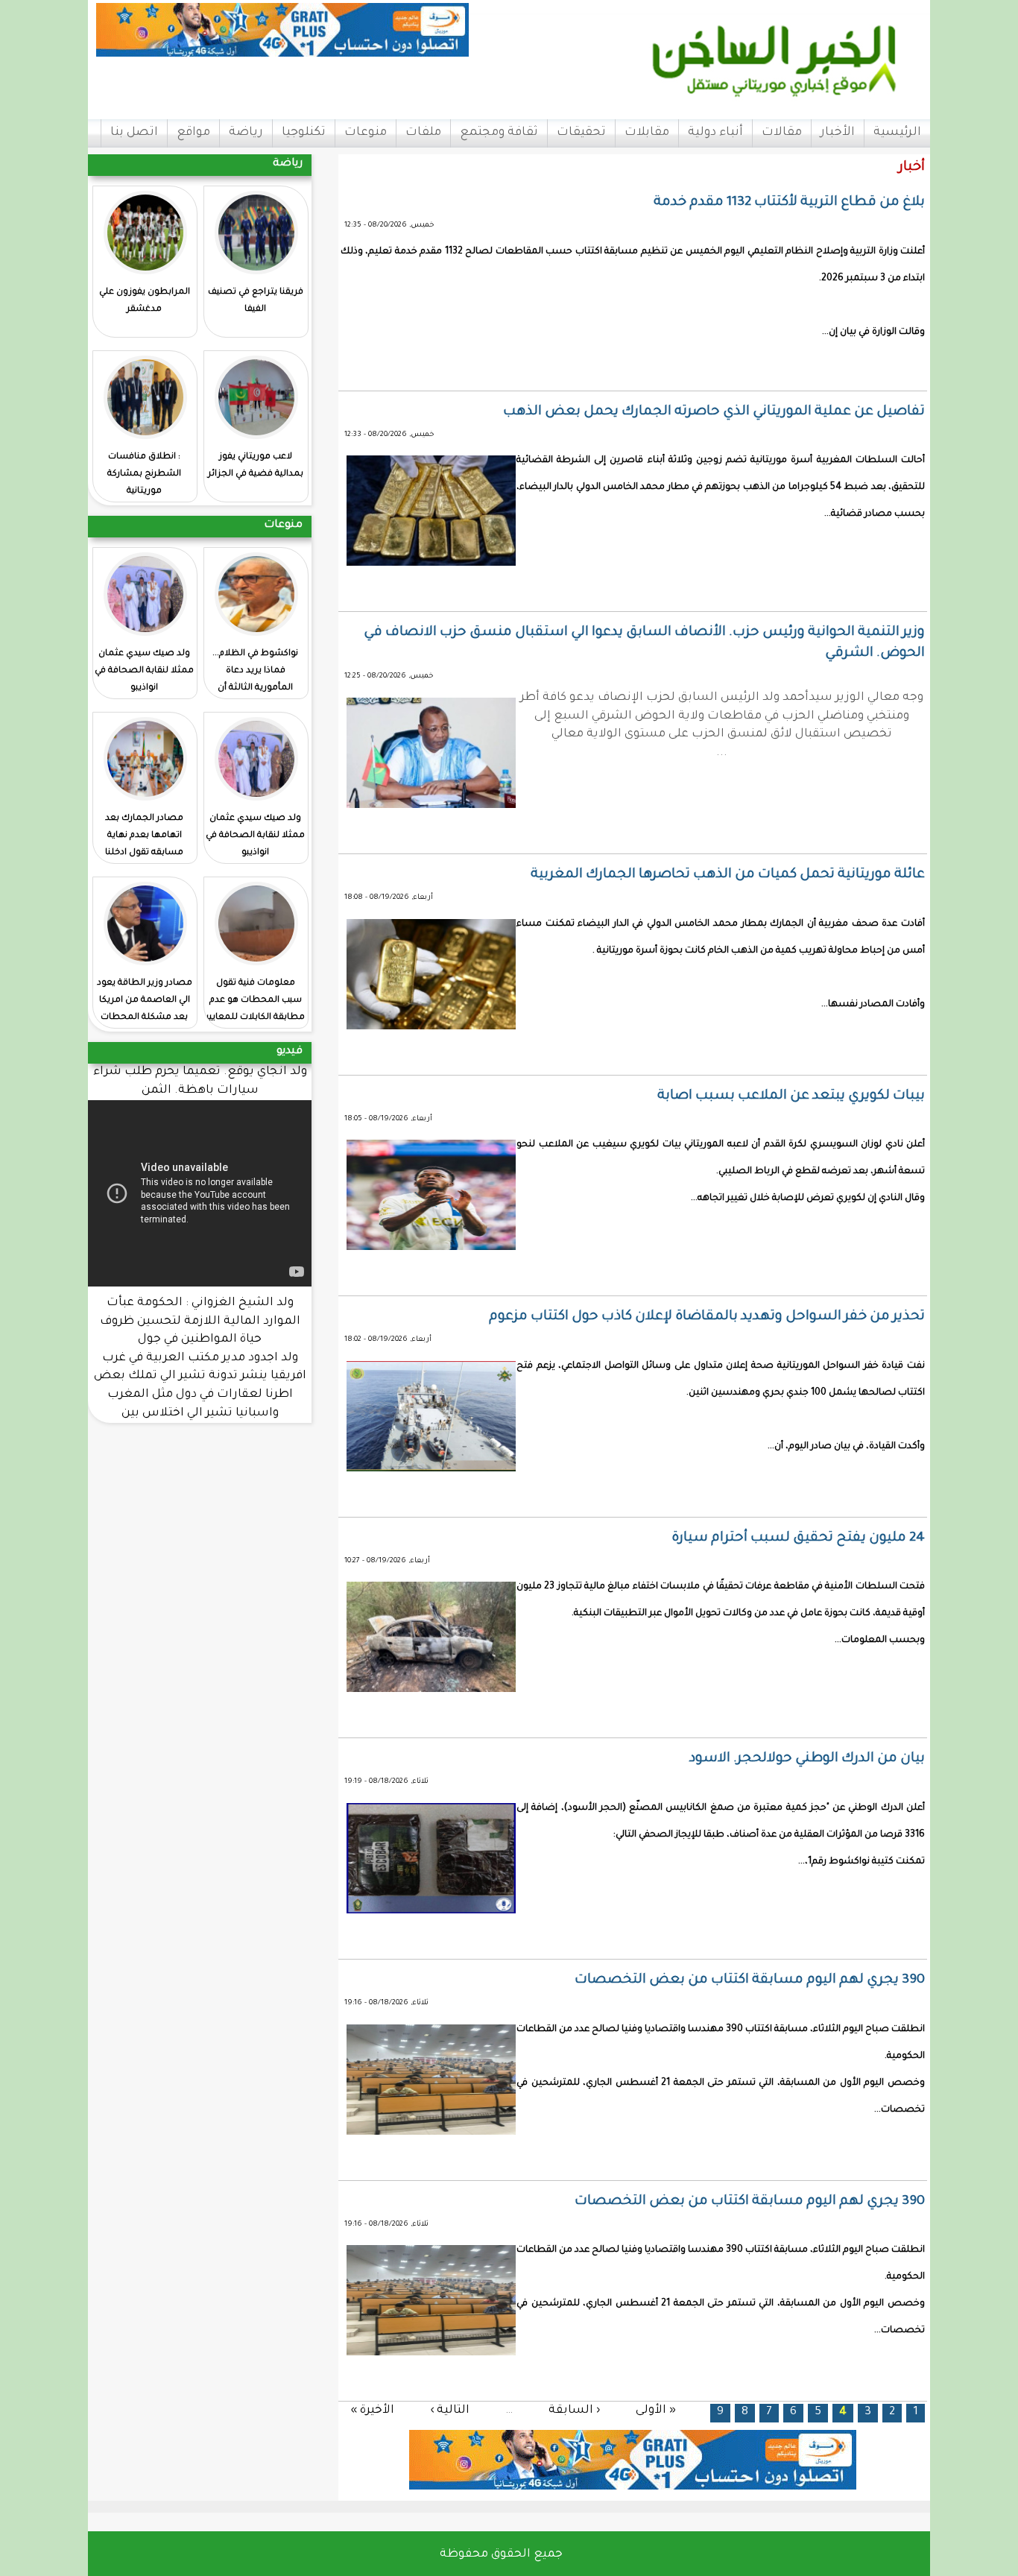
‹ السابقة (574, 2410)
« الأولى (656, 2410)
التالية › (450, 2410)
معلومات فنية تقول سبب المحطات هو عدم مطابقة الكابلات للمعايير (255, 1001)
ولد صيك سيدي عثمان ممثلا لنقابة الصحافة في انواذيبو (144, 671)
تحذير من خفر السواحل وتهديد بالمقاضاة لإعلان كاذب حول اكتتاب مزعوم (707, 1317)
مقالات (782, 133)
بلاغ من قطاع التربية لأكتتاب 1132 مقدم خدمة (789, 203)
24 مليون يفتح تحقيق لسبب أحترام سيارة (798, 1538)
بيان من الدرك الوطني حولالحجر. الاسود (807, 1759)
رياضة (246, 133)
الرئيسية (897, 133)
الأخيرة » (372, 2410)
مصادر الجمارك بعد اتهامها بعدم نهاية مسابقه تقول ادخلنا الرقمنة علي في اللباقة (144, 845)
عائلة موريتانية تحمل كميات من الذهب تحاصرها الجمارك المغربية (728, 875)
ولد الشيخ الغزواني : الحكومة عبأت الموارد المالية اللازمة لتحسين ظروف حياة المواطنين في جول (200, 1322)
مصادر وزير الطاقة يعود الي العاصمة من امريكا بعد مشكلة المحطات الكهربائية (145, 1009)
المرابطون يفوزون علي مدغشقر (145, 301)
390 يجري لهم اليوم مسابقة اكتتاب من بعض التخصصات (750, 1980)
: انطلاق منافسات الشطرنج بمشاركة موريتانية (144, 474)
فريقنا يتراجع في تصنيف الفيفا (256, 301)
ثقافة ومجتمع (499, 133)
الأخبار (838, 133)
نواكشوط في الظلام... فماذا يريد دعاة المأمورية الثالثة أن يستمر (255, 680)
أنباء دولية (715, 133)
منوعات (366, 133)
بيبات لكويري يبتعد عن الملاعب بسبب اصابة (791, 1096)
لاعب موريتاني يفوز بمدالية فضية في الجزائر (256, 466)
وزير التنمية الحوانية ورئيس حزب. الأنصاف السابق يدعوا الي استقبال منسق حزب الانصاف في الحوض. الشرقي (644, 643)
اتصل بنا (134, 133)
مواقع (193, 133)
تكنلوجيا (304, 133)
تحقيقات (581, 133)
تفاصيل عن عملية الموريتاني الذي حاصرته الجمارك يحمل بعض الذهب (714, 412)
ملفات (423, 133)
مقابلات (647, 133)
